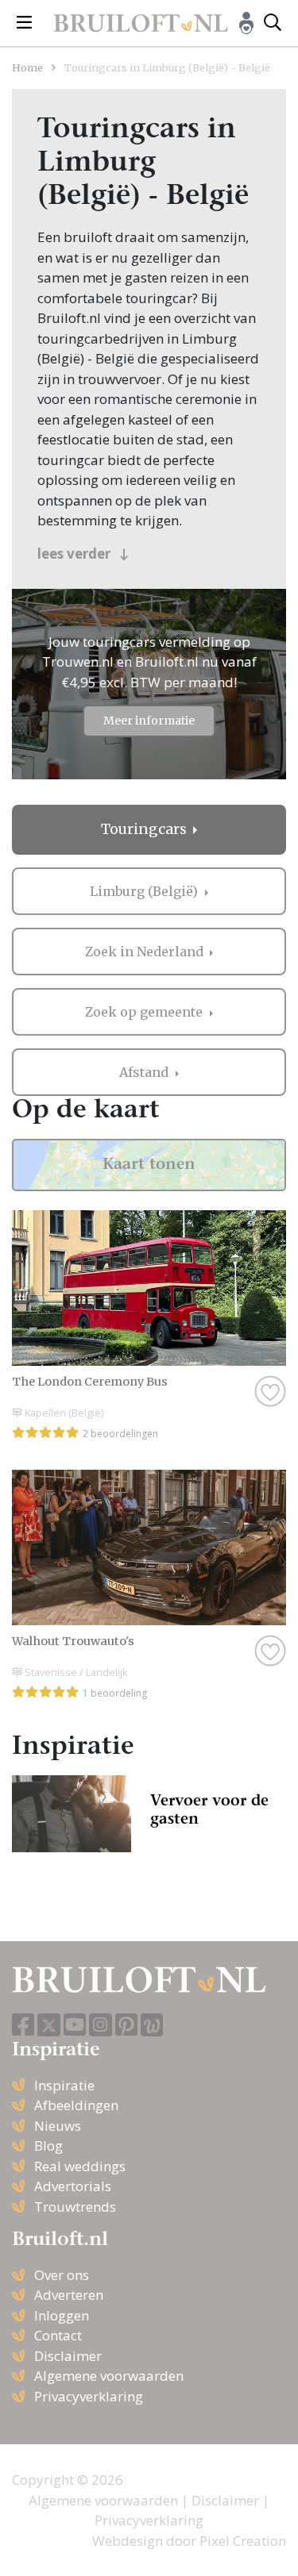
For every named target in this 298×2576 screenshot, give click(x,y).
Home (27, 67)
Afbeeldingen (76, 2105)
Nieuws (58, 2126)
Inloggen (62, 2315)
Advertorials (73, 2186)
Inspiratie (64, 2085)
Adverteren (69, 2295)
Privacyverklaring (89, 2396)
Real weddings (80, 2166)
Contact (58, 2335)
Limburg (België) (145, 891)
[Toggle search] (273, 23)
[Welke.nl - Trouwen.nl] (152, 2025)
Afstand (145, 1072)
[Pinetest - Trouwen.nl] (126, 2026)
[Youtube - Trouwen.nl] (75, 2026)
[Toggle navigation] (24, 23)
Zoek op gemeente (145, 1012)
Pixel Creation (243, 2541)
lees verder (75, 554)
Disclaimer (68, 2356)
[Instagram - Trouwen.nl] (101, 2025)
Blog (48, 2145)
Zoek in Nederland (146, 952)
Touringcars (145, 829)
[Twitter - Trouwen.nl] (49, 2025)
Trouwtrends (75, 2207)
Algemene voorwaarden (109, 2376)
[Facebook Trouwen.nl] (23, 2026)
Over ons (62, 2275)
